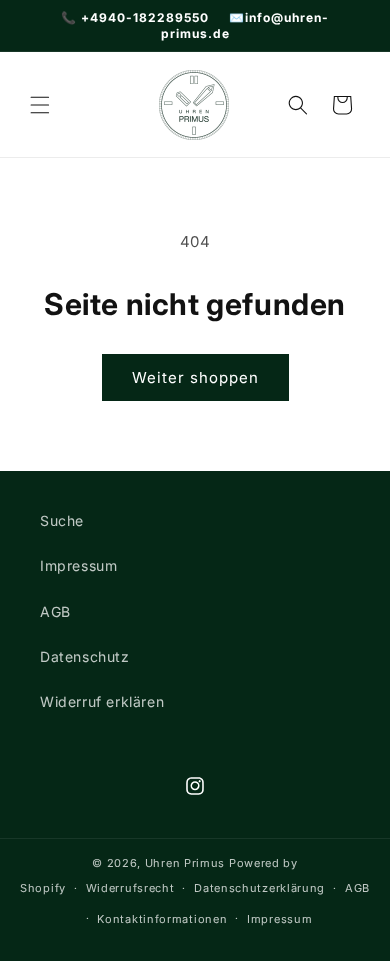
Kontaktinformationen (162, 919)
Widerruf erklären (102, 701)
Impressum (78, 565)
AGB (55, 611)
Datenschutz (85, 656)
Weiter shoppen (195, 377)
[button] (40, 105)
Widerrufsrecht (130, 888)
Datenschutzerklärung (259, 888)
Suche (62, 520)
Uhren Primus (185, 863)
